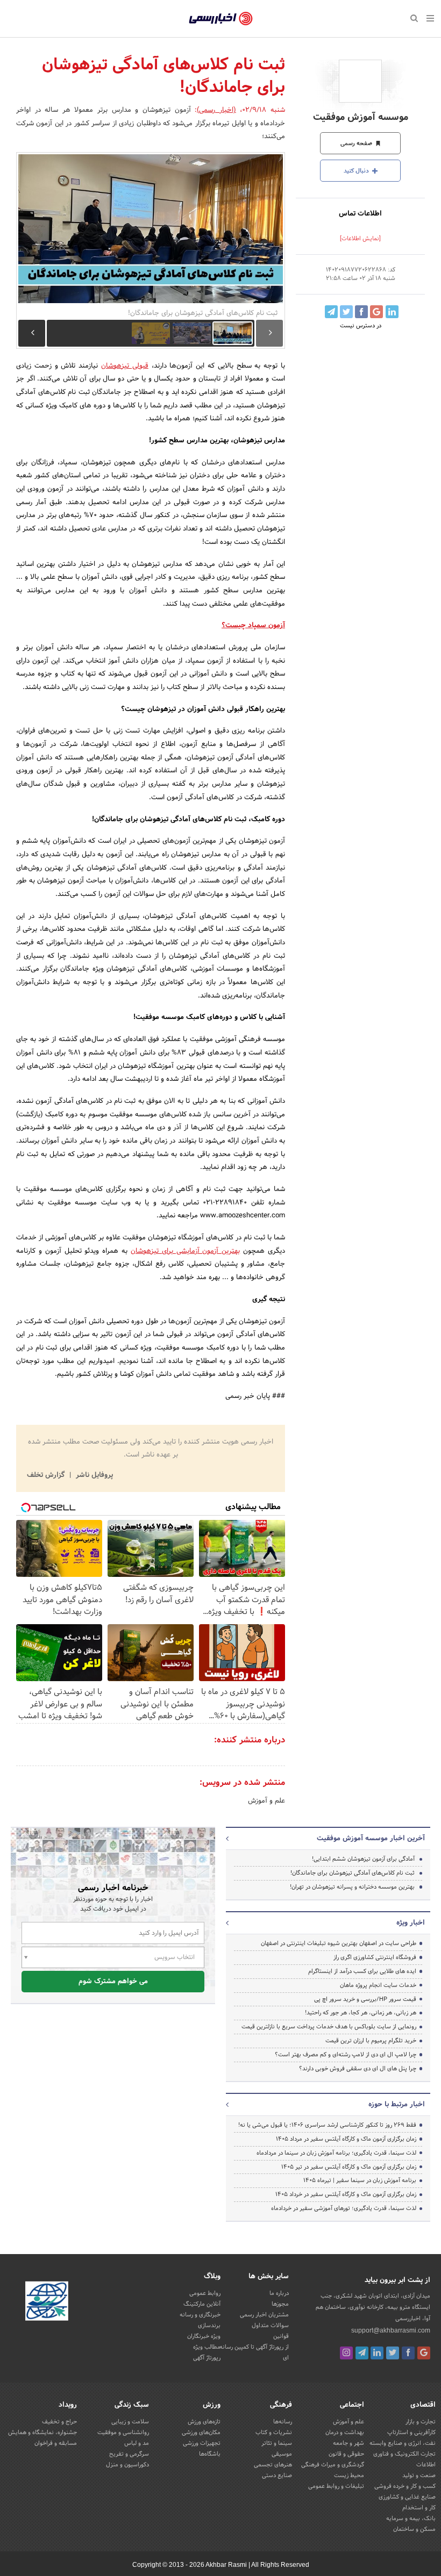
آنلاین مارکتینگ (202, 2304)
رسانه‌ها (283, 2422)
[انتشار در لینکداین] (392, 312)
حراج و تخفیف (59, 2422)
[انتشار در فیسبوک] (361, 312)
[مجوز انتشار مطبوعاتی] (47, 2303)
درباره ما (279, 2293)
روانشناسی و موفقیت (123, 2433)
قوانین (281, 2336)
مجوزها (280, 2304)
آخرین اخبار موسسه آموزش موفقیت (371, 1839)
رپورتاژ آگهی (207, 2358)
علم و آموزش (266, 1801)
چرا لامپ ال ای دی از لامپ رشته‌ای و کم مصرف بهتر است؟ (346, 2055)
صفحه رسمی (357, 143)
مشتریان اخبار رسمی (264, 2315)
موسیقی (282, 2454)
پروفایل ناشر (93, 1475)
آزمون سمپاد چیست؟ (253, 626)
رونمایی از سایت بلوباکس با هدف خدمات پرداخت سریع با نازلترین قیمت (329, 2027)
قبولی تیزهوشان (125, 366)
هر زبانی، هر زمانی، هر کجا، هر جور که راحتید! (361, 2013)
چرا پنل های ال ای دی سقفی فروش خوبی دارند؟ (358, 2069)
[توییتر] (393, 2353)
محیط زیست (349, 2475)
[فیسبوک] (408, 2353)
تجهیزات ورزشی (202, 2443)
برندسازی (209, 2326)
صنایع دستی (277, 2475)
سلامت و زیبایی (130, 2422)
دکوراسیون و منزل (127, 2465)
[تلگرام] (362, 2353)
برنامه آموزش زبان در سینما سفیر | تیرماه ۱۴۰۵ (360, 2180)
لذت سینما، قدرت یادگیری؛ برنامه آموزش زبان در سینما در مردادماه (336, 2153)
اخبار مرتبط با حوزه (397, 2105)
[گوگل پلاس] (424, 2353)
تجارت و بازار (421, 2422)
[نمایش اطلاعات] (360, 239)
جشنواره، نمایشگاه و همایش (42, 2433)
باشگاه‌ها (210, 2454)
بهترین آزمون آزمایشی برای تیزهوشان (185, 1251)
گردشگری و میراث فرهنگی (333, 2465)
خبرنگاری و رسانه (200, 2315)
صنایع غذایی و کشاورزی (407, 2497)
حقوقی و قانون (346, 2454)
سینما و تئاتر (277, 2443)
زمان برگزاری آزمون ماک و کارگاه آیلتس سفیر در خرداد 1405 (346, 2194)
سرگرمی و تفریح (129, 2454)
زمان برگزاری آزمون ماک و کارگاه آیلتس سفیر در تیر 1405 (349, 2167)
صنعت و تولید (419, 2475)
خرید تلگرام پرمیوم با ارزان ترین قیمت (371, 2041)
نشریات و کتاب (274, 2433)
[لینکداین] (377, 2353)
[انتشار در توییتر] (346, 312)
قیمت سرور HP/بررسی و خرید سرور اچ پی (365, 1999)
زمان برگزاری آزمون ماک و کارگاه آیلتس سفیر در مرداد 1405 (346, 2139)
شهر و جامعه (348, 2443)
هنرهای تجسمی (273, 2465)
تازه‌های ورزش (204, 2422)
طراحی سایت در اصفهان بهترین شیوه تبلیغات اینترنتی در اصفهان (339, 1943)
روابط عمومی (205, 2293)
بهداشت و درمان (345, 2433)
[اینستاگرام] (346, 2353)
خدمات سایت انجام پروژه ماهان (378, 1985)
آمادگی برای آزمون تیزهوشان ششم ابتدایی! (363, 1859)
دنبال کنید (357, 171)
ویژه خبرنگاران (204, 2336)
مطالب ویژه (207, 2347)
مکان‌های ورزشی (201, 2433)
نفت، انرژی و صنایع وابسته (403, 2443)
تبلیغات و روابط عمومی (336, 2486)
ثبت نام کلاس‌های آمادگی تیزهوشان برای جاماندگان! (353, 1873)
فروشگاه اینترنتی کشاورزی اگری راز (375, 1957)
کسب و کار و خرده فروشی (405, 2486)
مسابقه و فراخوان (56, 2443)
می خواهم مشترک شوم (113, 1982)
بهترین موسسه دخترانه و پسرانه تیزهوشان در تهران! (352, 1887)
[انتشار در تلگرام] (331, 312)
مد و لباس (137, 2443)
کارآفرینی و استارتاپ (411, 2433)
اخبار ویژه (411, 1923)
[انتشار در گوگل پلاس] (376, 312)
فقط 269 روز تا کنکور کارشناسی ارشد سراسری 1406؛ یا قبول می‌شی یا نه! (327, 2125)
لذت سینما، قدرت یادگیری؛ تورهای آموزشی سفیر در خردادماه (344, 2208)
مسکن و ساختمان (414, 2529)
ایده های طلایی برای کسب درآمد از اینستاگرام (362, 1971)
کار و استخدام (419, 2508)
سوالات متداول (270, 2326)
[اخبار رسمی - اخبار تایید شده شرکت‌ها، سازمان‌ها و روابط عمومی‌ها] (221, 19)
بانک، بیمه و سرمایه (411, 2518)
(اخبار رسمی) (216, 110)
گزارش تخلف (47, 1475)
